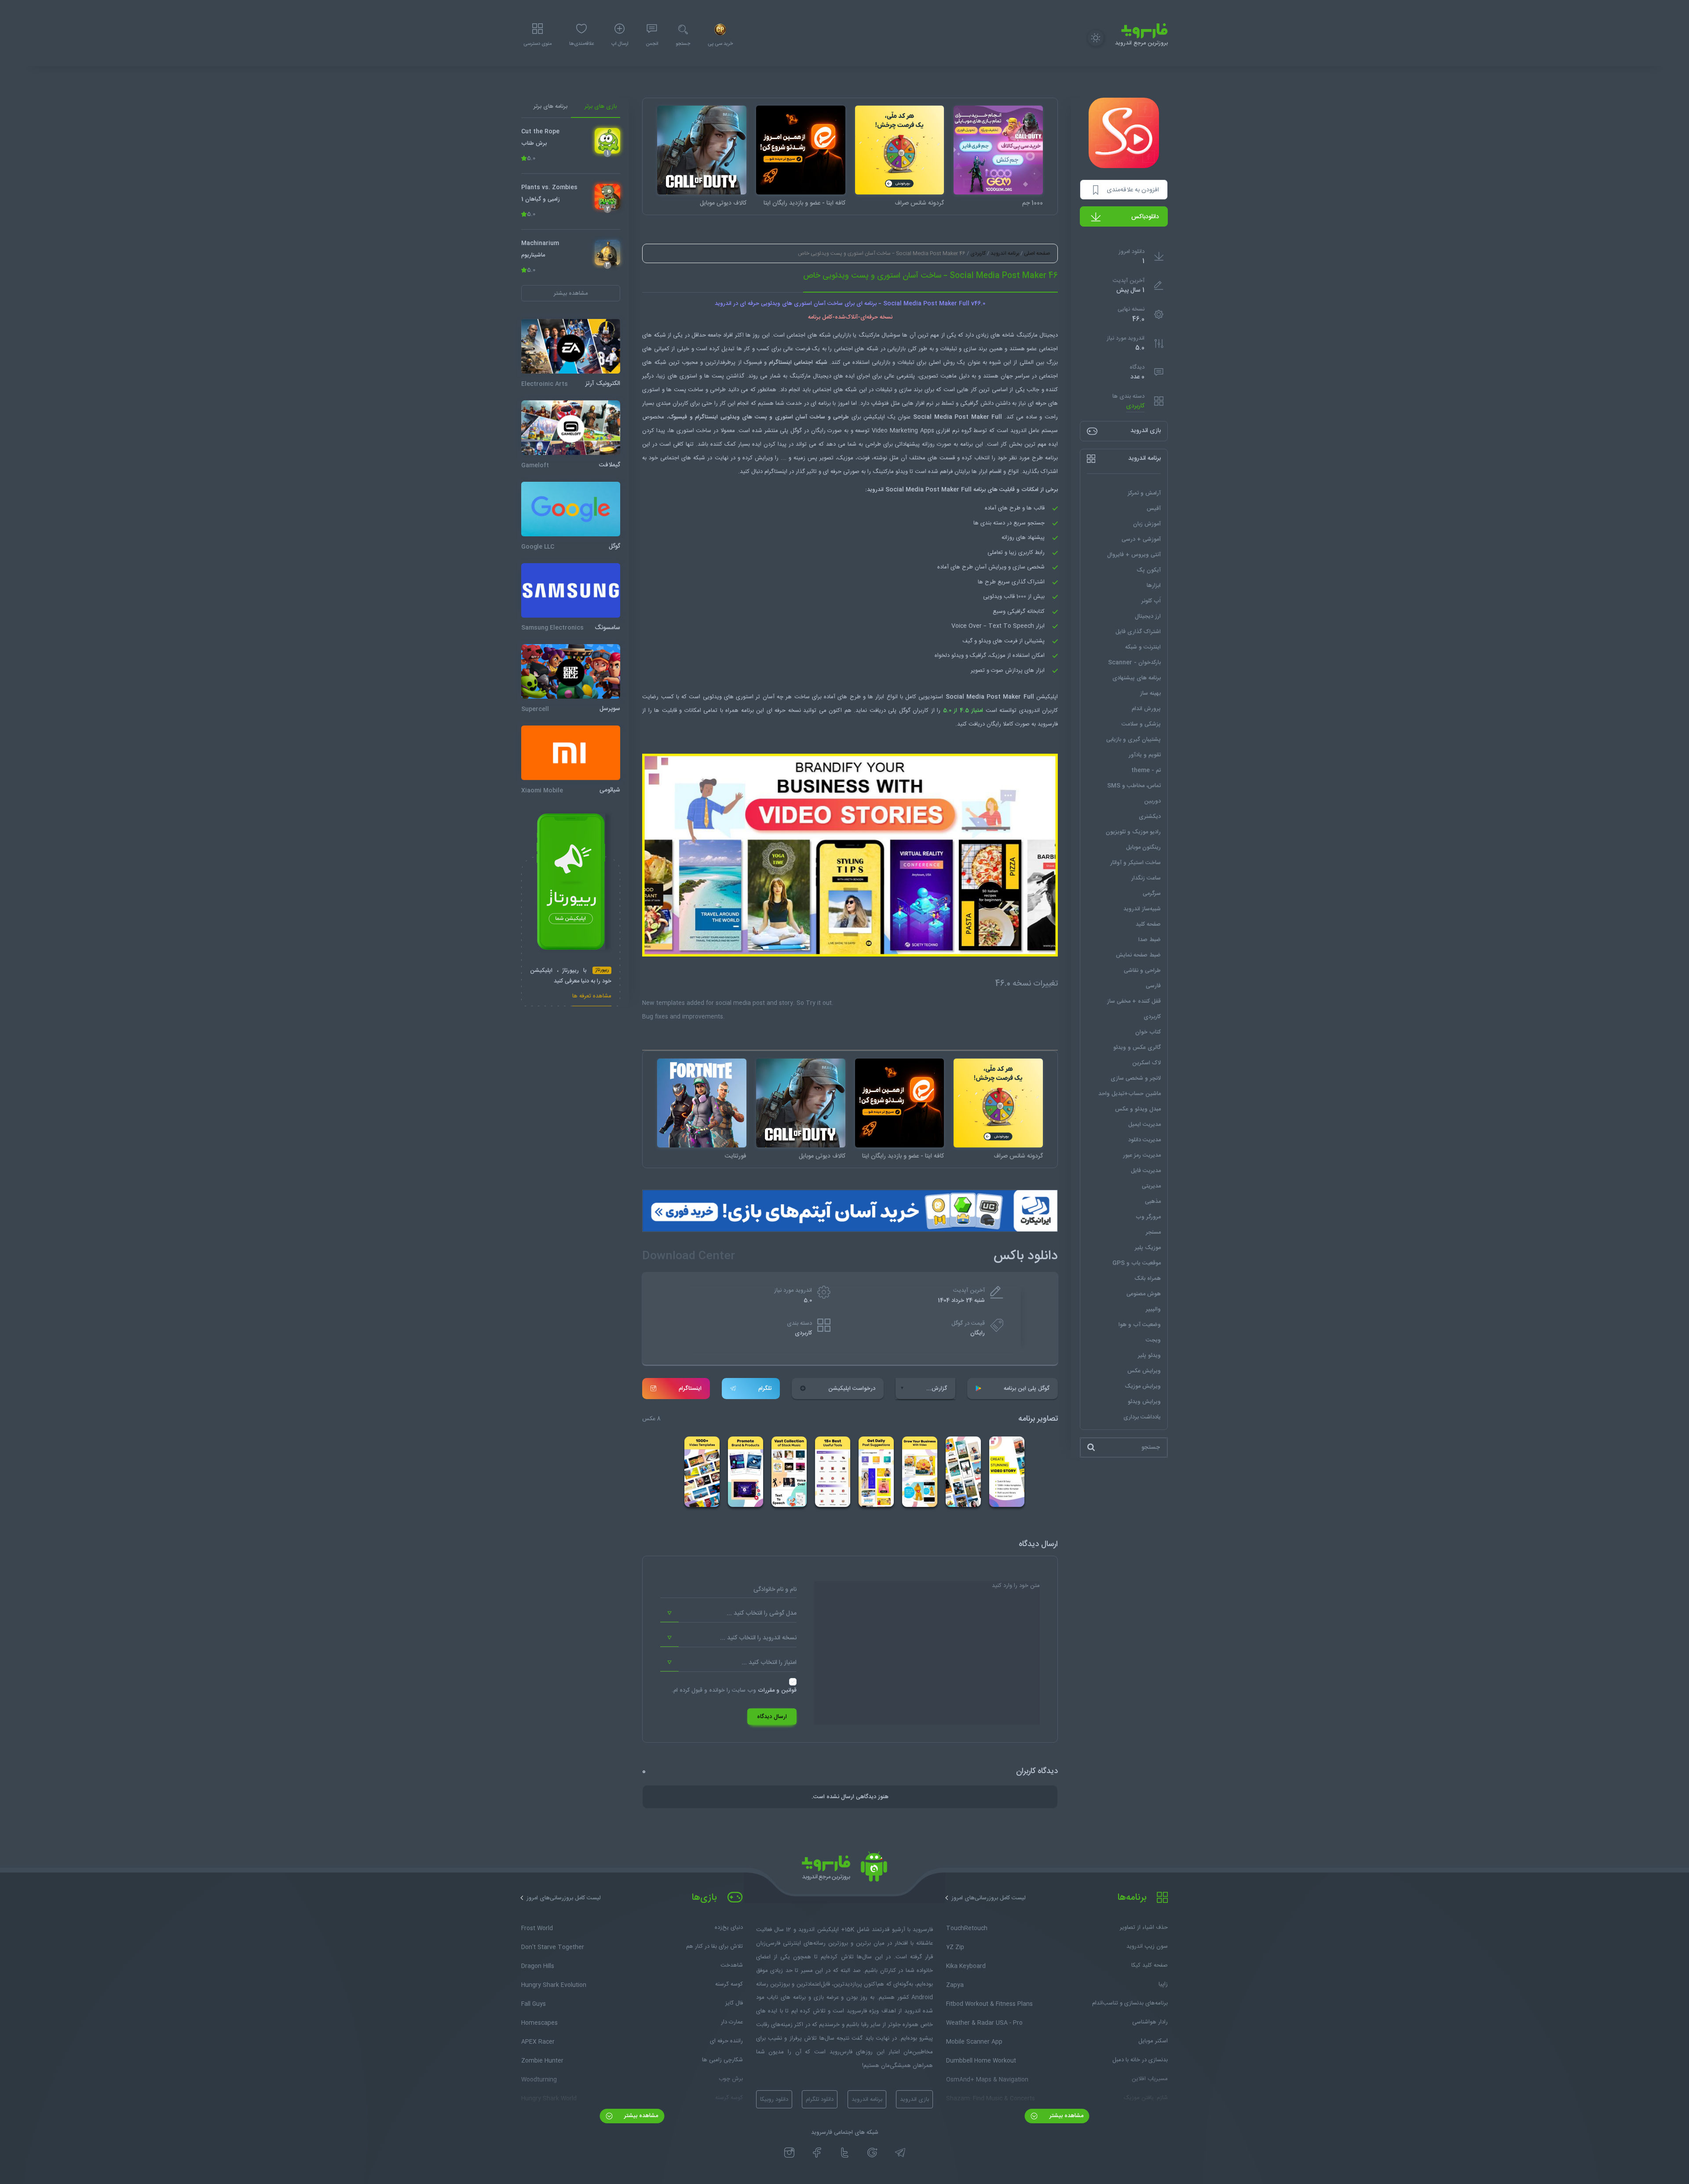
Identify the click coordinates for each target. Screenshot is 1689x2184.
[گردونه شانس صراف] (900, 150)
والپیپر (1153, 1309)
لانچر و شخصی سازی (1136, 1078)
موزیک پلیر (1148, 1248)
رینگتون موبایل (1143, 847)
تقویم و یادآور (1145, 755)
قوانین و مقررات (777, 1690)
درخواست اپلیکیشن (852, 1389)
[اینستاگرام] (789, 2153)
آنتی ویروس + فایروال (1134, 555)
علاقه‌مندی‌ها (581, 44)
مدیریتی (1151, 1186)
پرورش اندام (1146, 709)
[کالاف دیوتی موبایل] (702, 150)
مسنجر (1153, 1232)
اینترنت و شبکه (1143, 647)
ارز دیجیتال (1148, 616)
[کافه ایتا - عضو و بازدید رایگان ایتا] (801, 150)
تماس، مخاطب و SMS (1134, 786)
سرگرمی (1152, 894)
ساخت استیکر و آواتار (1135, 863)
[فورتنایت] (702, 1103)
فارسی (1153, 986)
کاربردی (1135, 406)
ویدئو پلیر (1149, 1356)
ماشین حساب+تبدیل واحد (1130, 1094)
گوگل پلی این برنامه (1027, 1389)
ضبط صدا (1150, 940)
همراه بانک (1148, 1279)
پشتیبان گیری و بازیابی (1133, 740)
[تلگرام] (900, 2153)
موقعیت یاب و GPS (1137, 1263)
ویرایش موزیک (1143, 1386)
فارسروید (1048, 724)
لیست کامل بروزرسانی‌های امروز (989, 1898)
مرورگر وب (1148, 1217)
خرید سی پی (720, 44)
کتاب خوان (1148, 1032)
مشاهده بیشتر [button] (571, 293)
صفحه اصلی (1037, 253)
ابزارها (1154, 586)
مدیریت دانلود (1144, 1140)
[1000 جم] (998, 150)
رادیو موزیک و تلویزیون (1133, 832)
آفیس (1154, 509)
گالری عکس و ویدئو (1137, 1048)
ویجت (1153, 1340)
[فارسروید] (844, 1869)
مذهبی (1153, 1202)
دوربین (1152, 801)
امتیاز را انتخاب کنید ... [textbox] (769, 1663)
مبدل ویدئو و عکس (1138, 1109)
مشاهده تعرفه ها (592, 997)
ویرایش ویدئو (1144, 1402)
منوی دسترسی (537, 44)
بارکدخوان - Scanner (1134, 663)
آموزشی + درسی (1141, 539)
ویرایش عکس (1144, 1371)
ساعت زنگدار (1146, 878)
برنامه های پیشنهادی (1137, 678)
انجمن (652, 44)
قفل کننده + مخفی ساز (1134, 1001)
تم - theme (1146, 770)
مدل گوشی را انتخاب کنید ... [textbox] (762, 1613)
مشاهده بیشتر (1066, 2116)
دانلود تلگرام (820, 2100)
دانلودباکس (1145, 217)
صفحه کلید (1148, 924)
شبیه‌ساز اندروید (1142, 909)
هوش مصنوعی (1144, 1294)
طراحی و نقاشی (1142, 971)
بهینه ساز (1150, 693)
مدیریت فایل (1146, 1171)
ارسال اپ (620, 44)
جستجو (683, 44)
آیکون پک (1149, 570)
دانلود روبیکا (774, 2100)
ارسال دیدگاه (772, 1717)
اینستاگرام (690, 1389)
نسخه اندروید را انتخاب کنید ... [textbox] (758, 1638)
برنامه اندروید (1005, 253)
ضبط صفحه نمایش (1138, 955)
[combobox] (728, 1613)
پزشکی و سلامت (1141, 724)
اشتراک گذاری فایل (1138, 632)
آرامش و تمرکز (1144, 493)
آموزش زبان (1147, 524)
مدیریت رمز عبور (1142, 1155)
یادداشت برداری (1142, 1417)
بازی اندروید (914, 2100)
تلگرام (765, 1389)
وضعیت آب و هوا (1140, 1325)
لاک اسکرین (1146, 1063)
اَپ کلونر (1151, 601)
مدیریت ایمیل (1144, 1125)
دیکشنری (1150, 817)
